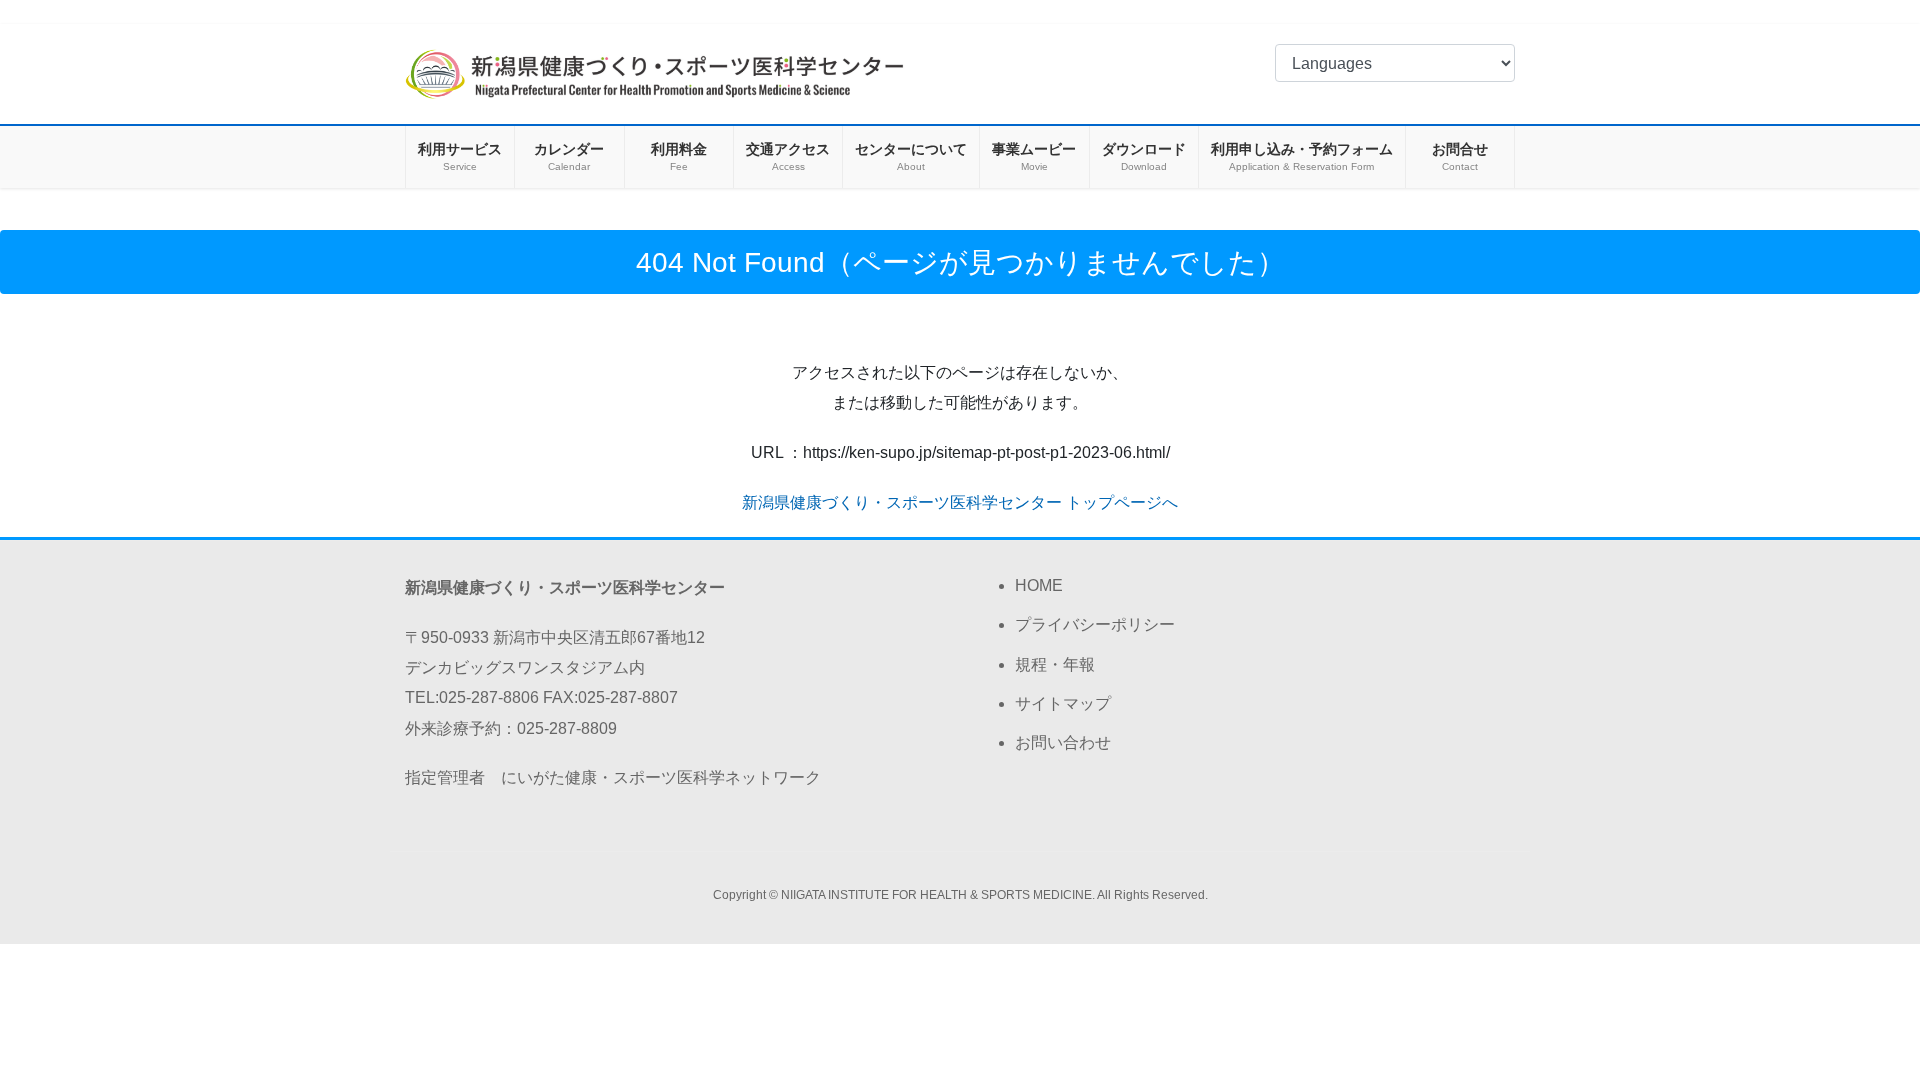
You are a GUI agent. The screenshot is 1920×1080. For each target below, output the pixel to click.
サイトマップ (1063, 703)
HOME (1039, 585)
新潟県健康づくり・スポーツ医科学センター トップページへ (960, 502)
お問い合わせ (1063, 742)
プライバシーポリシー (1095, 624)
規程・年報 (1055, 664)
